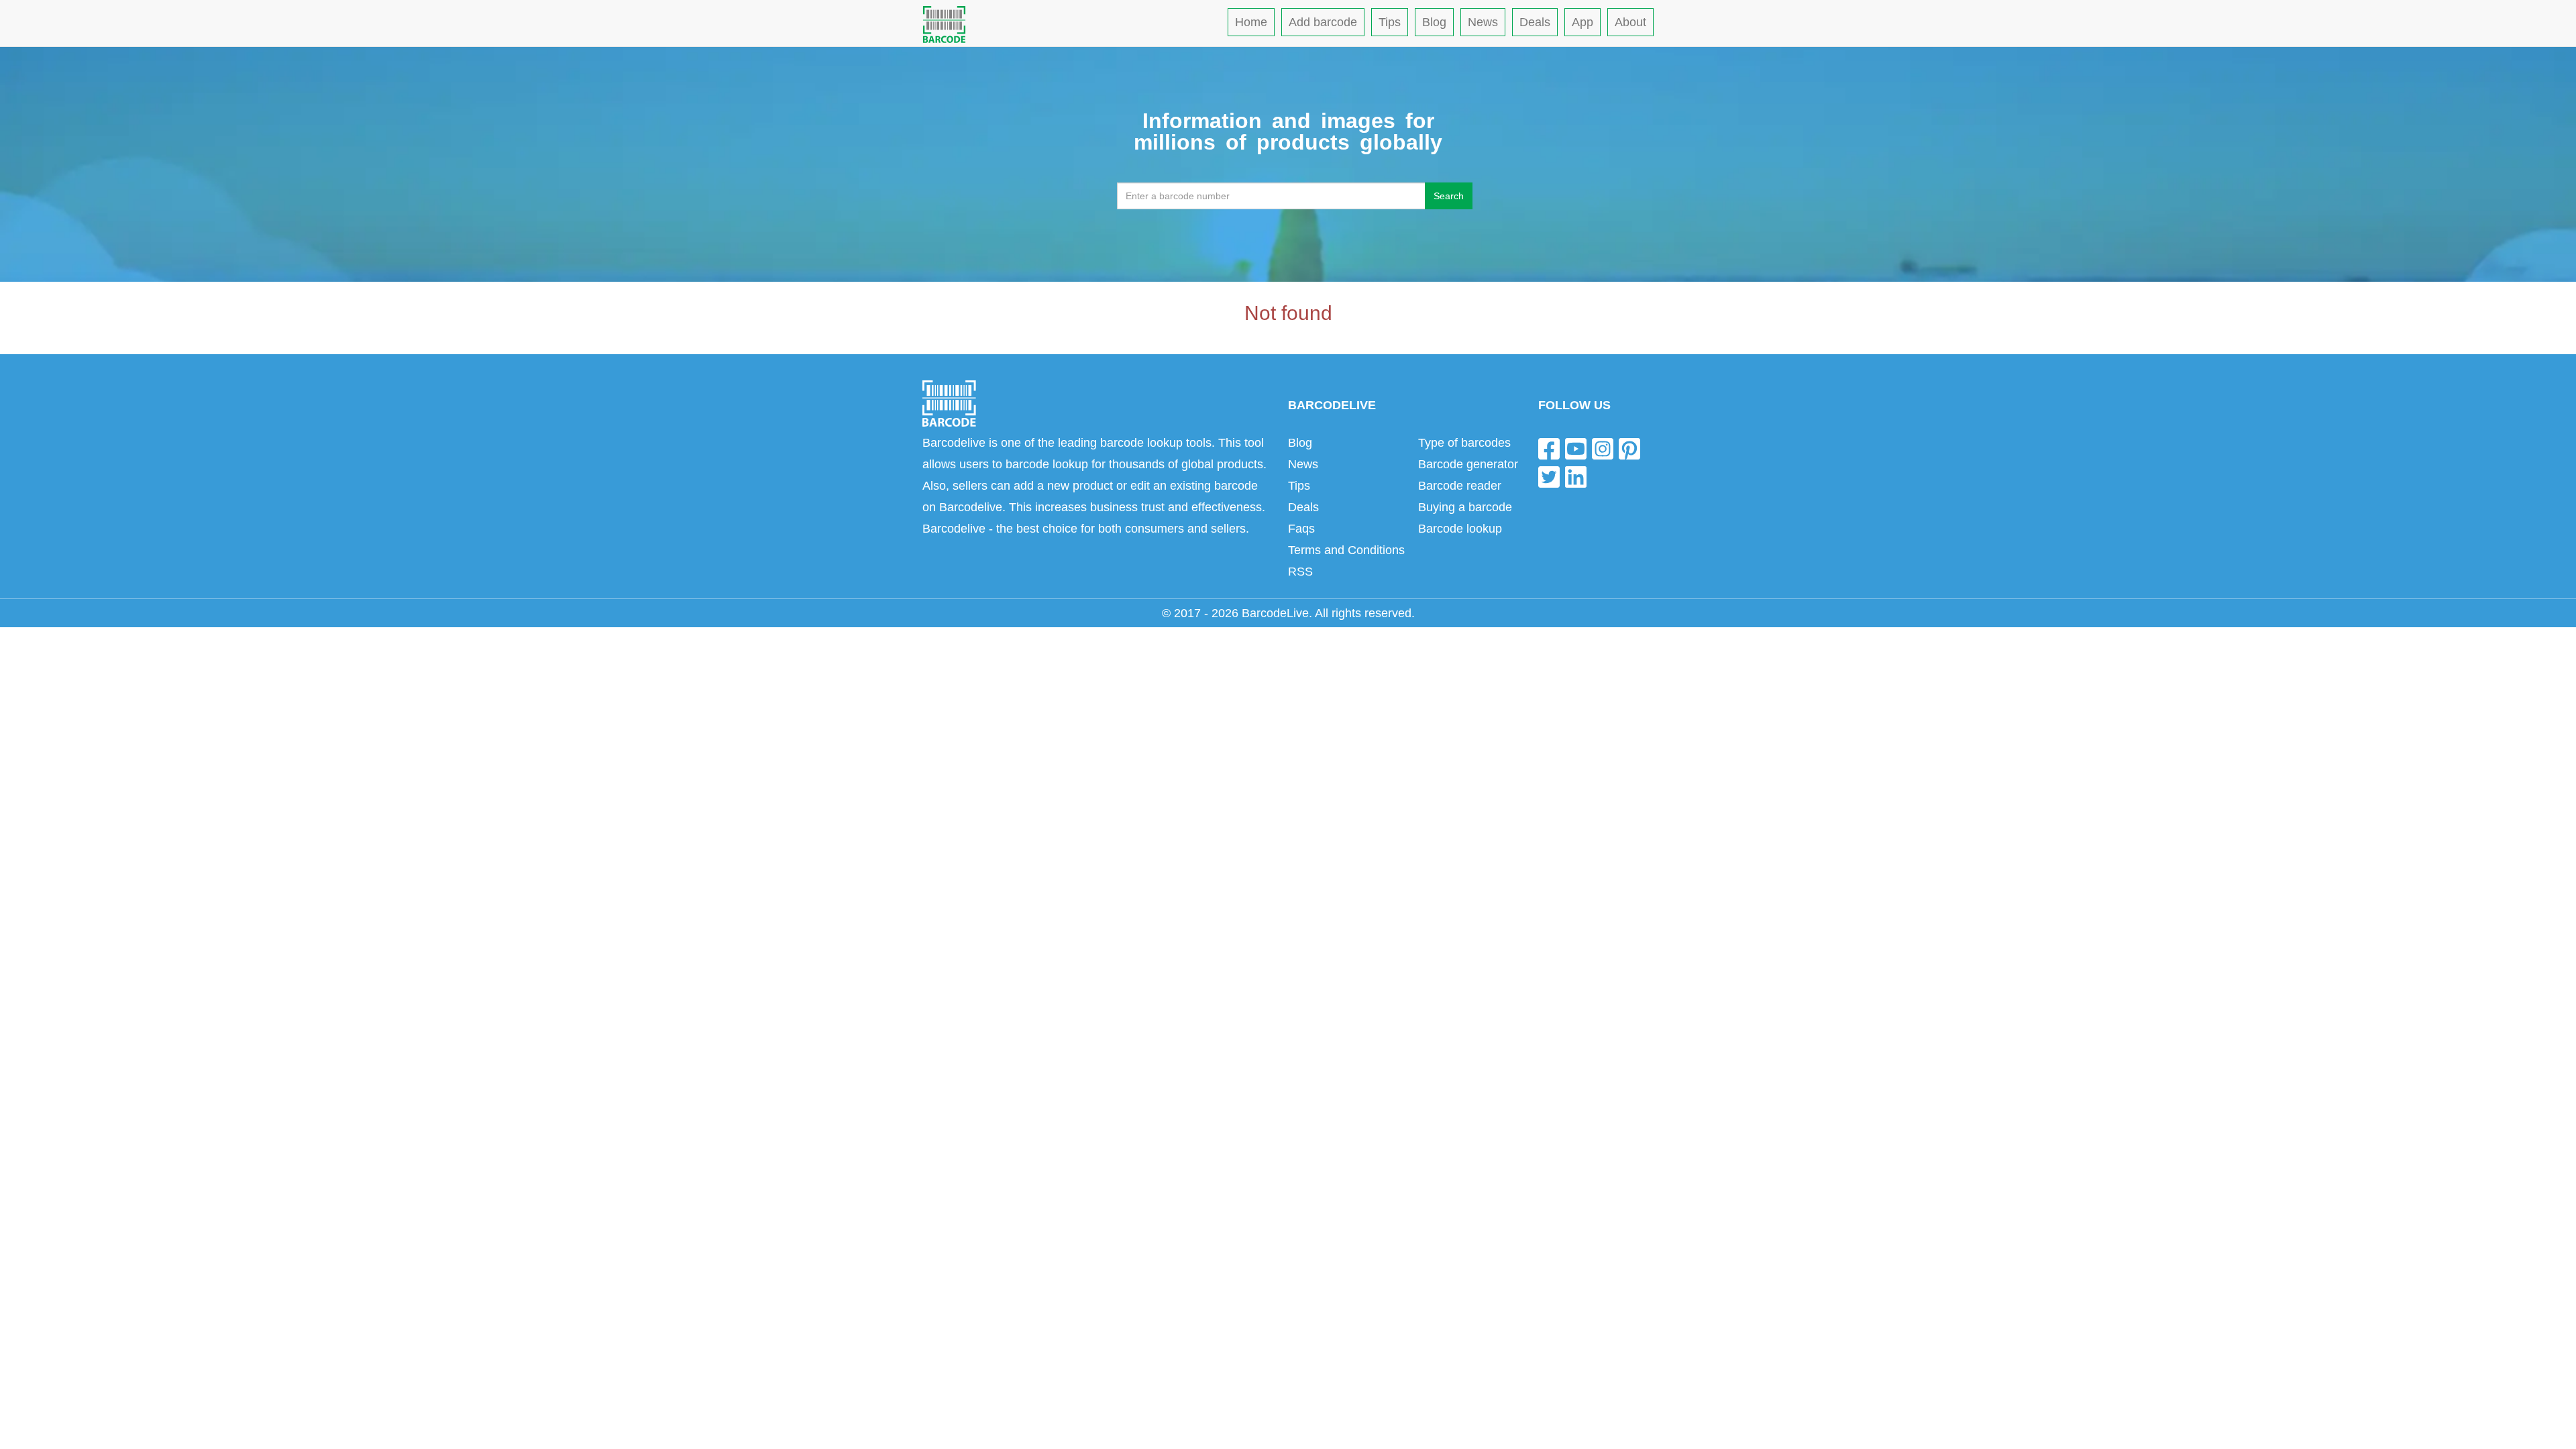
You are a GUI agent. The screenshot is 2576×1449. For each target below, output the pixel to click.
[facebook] (1549, 448)
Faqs (1301, 529)
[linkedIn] (1576, 476)
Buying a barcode (1465, 507)
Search (1449, 196)
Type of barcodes (1464, 443)
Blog (1434, 22)
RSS (1300, 572)
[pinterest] (1629, 448)
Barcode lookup (1460, 529)
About (1630, 22)
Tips (1390, 22)
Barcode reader (1460, 486)
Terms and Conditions (1346, 550)
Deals (1535, 22)
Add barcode (1323, 22)
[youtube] (1576, 448)
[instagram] (1603, 448)
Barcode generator (1468, 464)
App (1582, 22)
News (1483, 22)
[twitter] (1549, 476)
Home (1251, 22)
